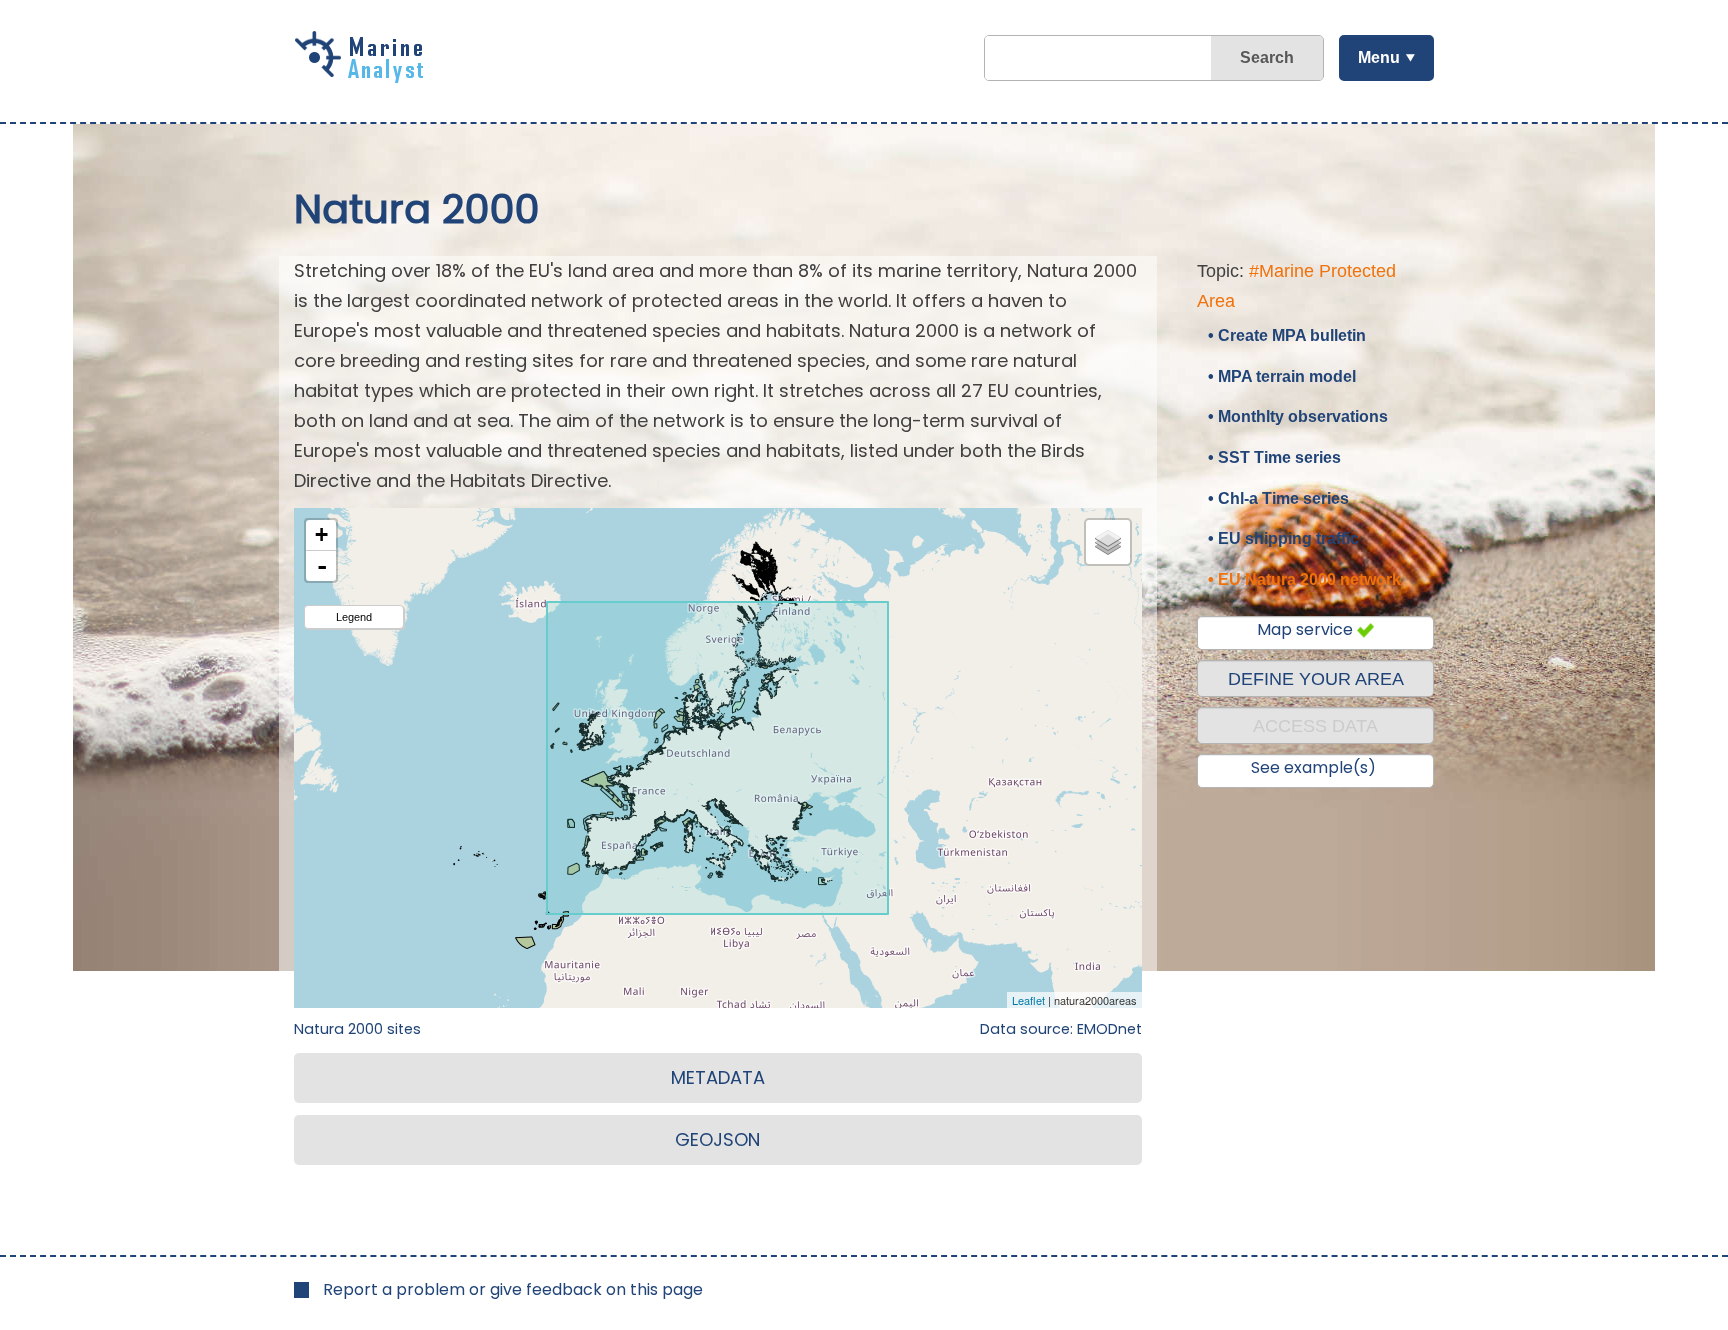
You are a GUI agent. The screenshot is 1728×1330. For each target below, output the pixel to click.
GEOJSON (717, 1139)
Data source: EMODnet (1061, 1029)
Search (1267, 57)
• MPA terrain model (1282, 376)
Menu (1379, 57)
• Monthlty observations (1298, 416)
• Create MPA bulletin (1287, 335)
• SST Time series (1274, 457)
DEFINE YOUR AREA (1316, 679)
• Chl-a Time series (1278, 498)
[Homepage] (364, 76)
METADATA (718, 1077)
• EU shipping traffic (1283, 538)
